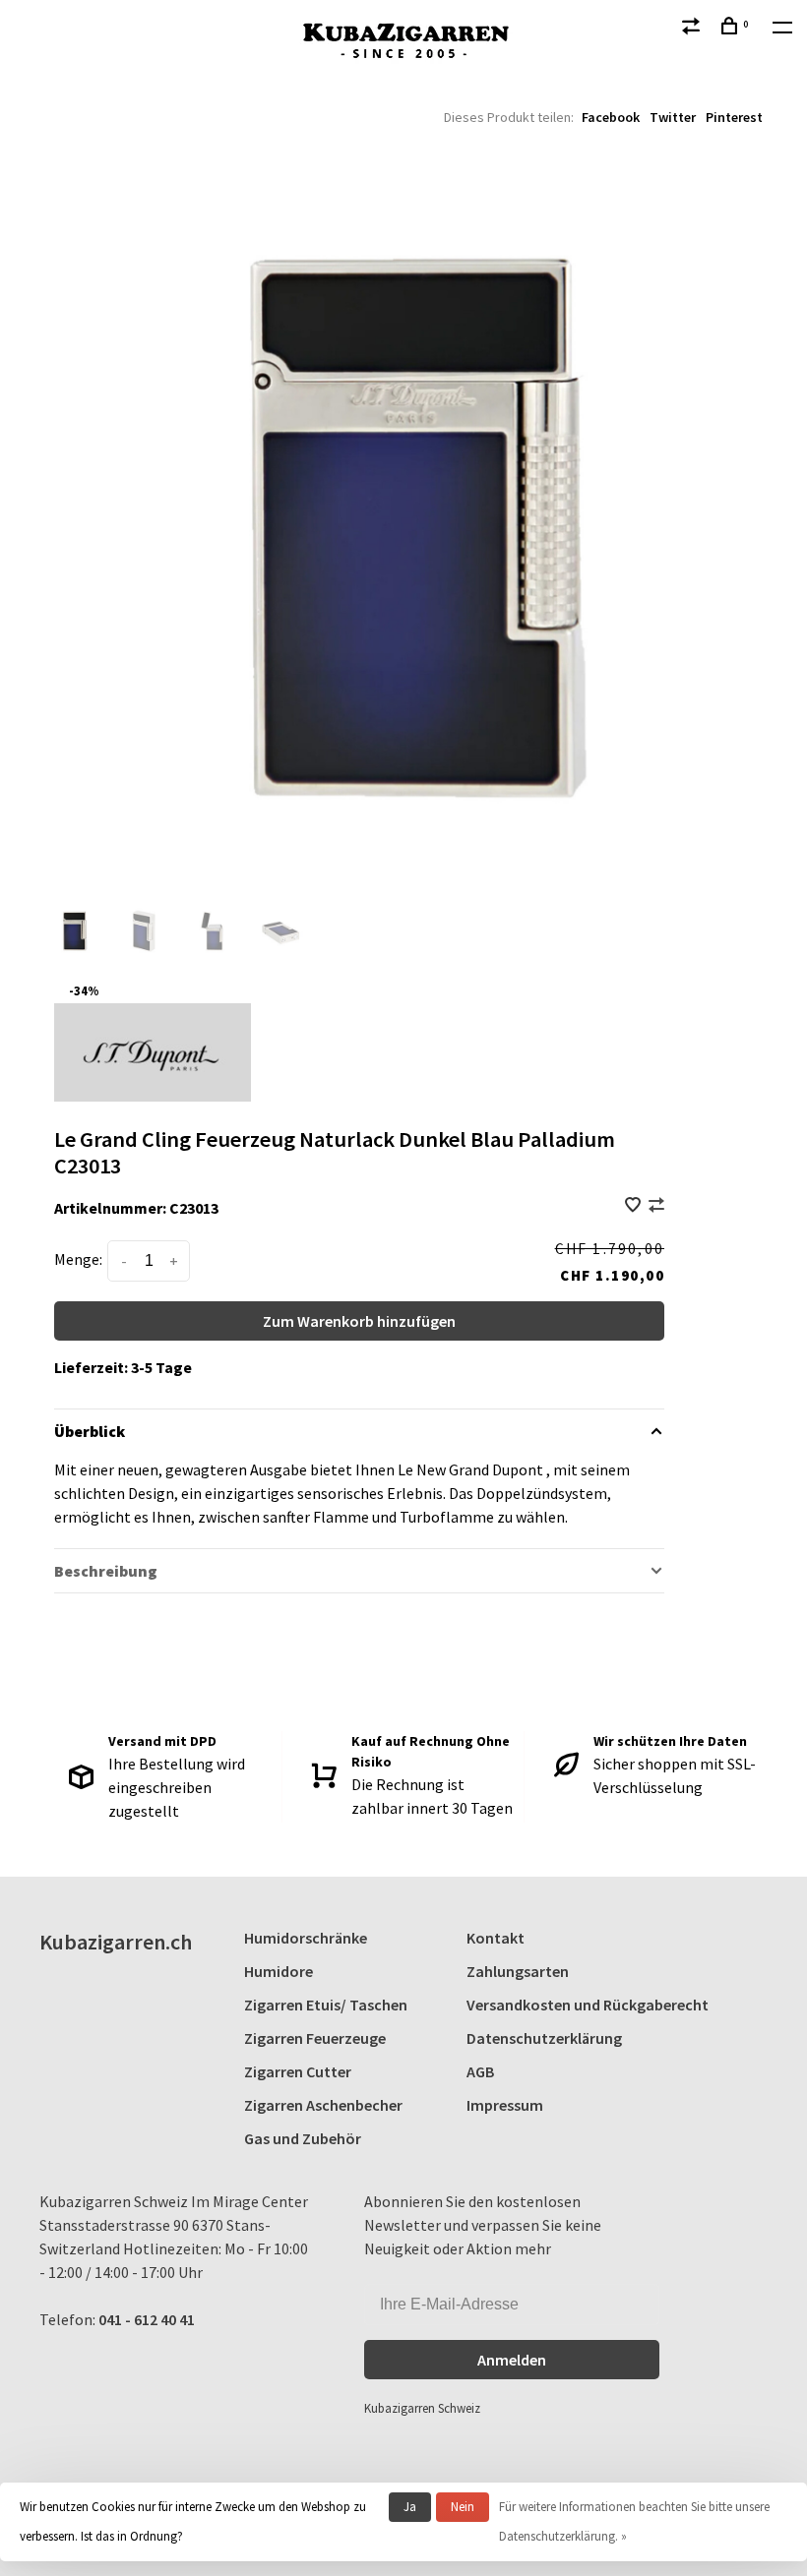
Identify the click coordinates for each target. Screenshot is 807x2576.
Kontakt (496, 1938)
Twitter (673, 117)
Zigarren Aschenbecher (323, 2105)
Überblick (90, 1431)
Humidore (279, 1971)
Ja (410, 2507)
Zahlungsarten (518, 1971)
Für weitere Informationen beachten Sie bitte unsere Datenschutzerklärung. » (634, 2521)
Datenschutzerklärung (544, 2038)
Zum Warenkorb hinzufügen (359, 1321)
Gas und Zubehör (303, 2138)
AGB (480, 2071)
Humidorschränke (306, 1938)
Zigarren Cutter (298, 2071)
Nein (463, 2507)
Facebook (611, 117)
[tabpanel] (403, 526)
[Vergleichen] (693, 29)
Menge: (78, 1259)
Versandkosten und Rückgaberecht (588, 2005)
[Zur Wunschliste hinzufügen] (634, 1206)
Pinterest (734, 117)
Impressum (505, 2105)
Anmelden (512, 2360)
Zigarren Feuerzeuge (315, 2038)
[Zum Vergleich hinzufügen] (656, 1206)
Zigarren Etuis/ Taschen (326, 2005)
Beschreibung (106, 1571)
